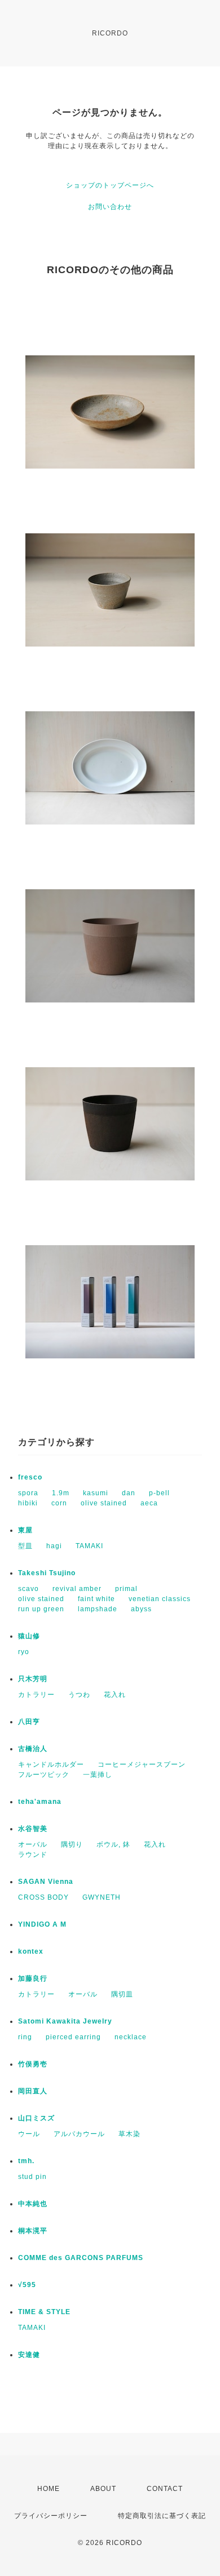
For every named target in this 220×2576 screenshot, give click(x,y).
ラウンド (33, 1855)
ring (25, 2037)
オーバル (33, 1844)
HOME (49, 2489)
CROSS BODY (43, 1897)
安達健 (29, 2355)
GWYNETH (102, 1897)
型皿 (25, 1546)
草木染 (129, 2134)
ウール (29, 2134)
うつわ (79, 1695)
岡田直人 (33, 2091)
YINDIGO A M (42, 1924)
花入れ (115, 1695)
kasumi (96, 1493)
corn (59, 1503)
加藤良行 (33, 1978)
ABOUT (103, 2489)
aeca (149, 1503)
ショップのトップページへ (110, 185)
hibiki (28, 1503)
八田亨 (29, 1722)
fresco (30, 1477)
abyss (141, 1609)
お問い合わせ (110, 207)
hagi (54, 1546)
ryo (24, 1652)
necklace (131, 2037)
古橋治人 (33, 1749)
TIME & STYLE (44, 2312)
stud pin (32, 2177)
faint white (96, 1599)
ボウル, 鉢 (113, 1844)
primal (126, 1589)
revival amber (77, 1589)
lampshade (98, 1609)
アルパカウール (79, 2134)
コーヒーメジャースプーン (142, 1764)
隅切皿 (122, 1994)
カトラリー (36, 1695)
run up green (41, 1609)
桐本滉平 (33, 2231)
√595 (27, 2285)
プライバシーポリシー (51, 2516)
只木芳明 (33, 1679)
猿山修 (29, 1636)
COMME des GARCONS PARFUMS (81, 2258)
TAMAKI (89, 1546)
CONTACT (165, 2489)
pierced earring (73, 2037)
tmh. (26, 2161)
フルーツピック (44, 1775)
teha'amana (40, 1802)
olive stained (104, 1503)
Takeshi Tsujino (47, 1573)
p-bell (159, 1493)
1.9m (61, 1493)
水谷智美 (33, 1829)
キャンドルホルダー (51, 1764)
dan (129, 1493)
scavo (28, 1589)
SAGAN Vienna (46, 1882)
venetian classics (160, 1599)
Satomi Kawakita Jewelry (65, 2021)
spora (28, 1493)
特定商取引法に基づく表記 (162, 2516)
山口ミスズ (36, 2118)
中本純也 (33, 2204)
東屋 (25, 1530)
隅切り (72, 1844)
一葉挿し (98, 1775)
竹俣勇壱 (33, 2064)
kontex (31, 1951)
